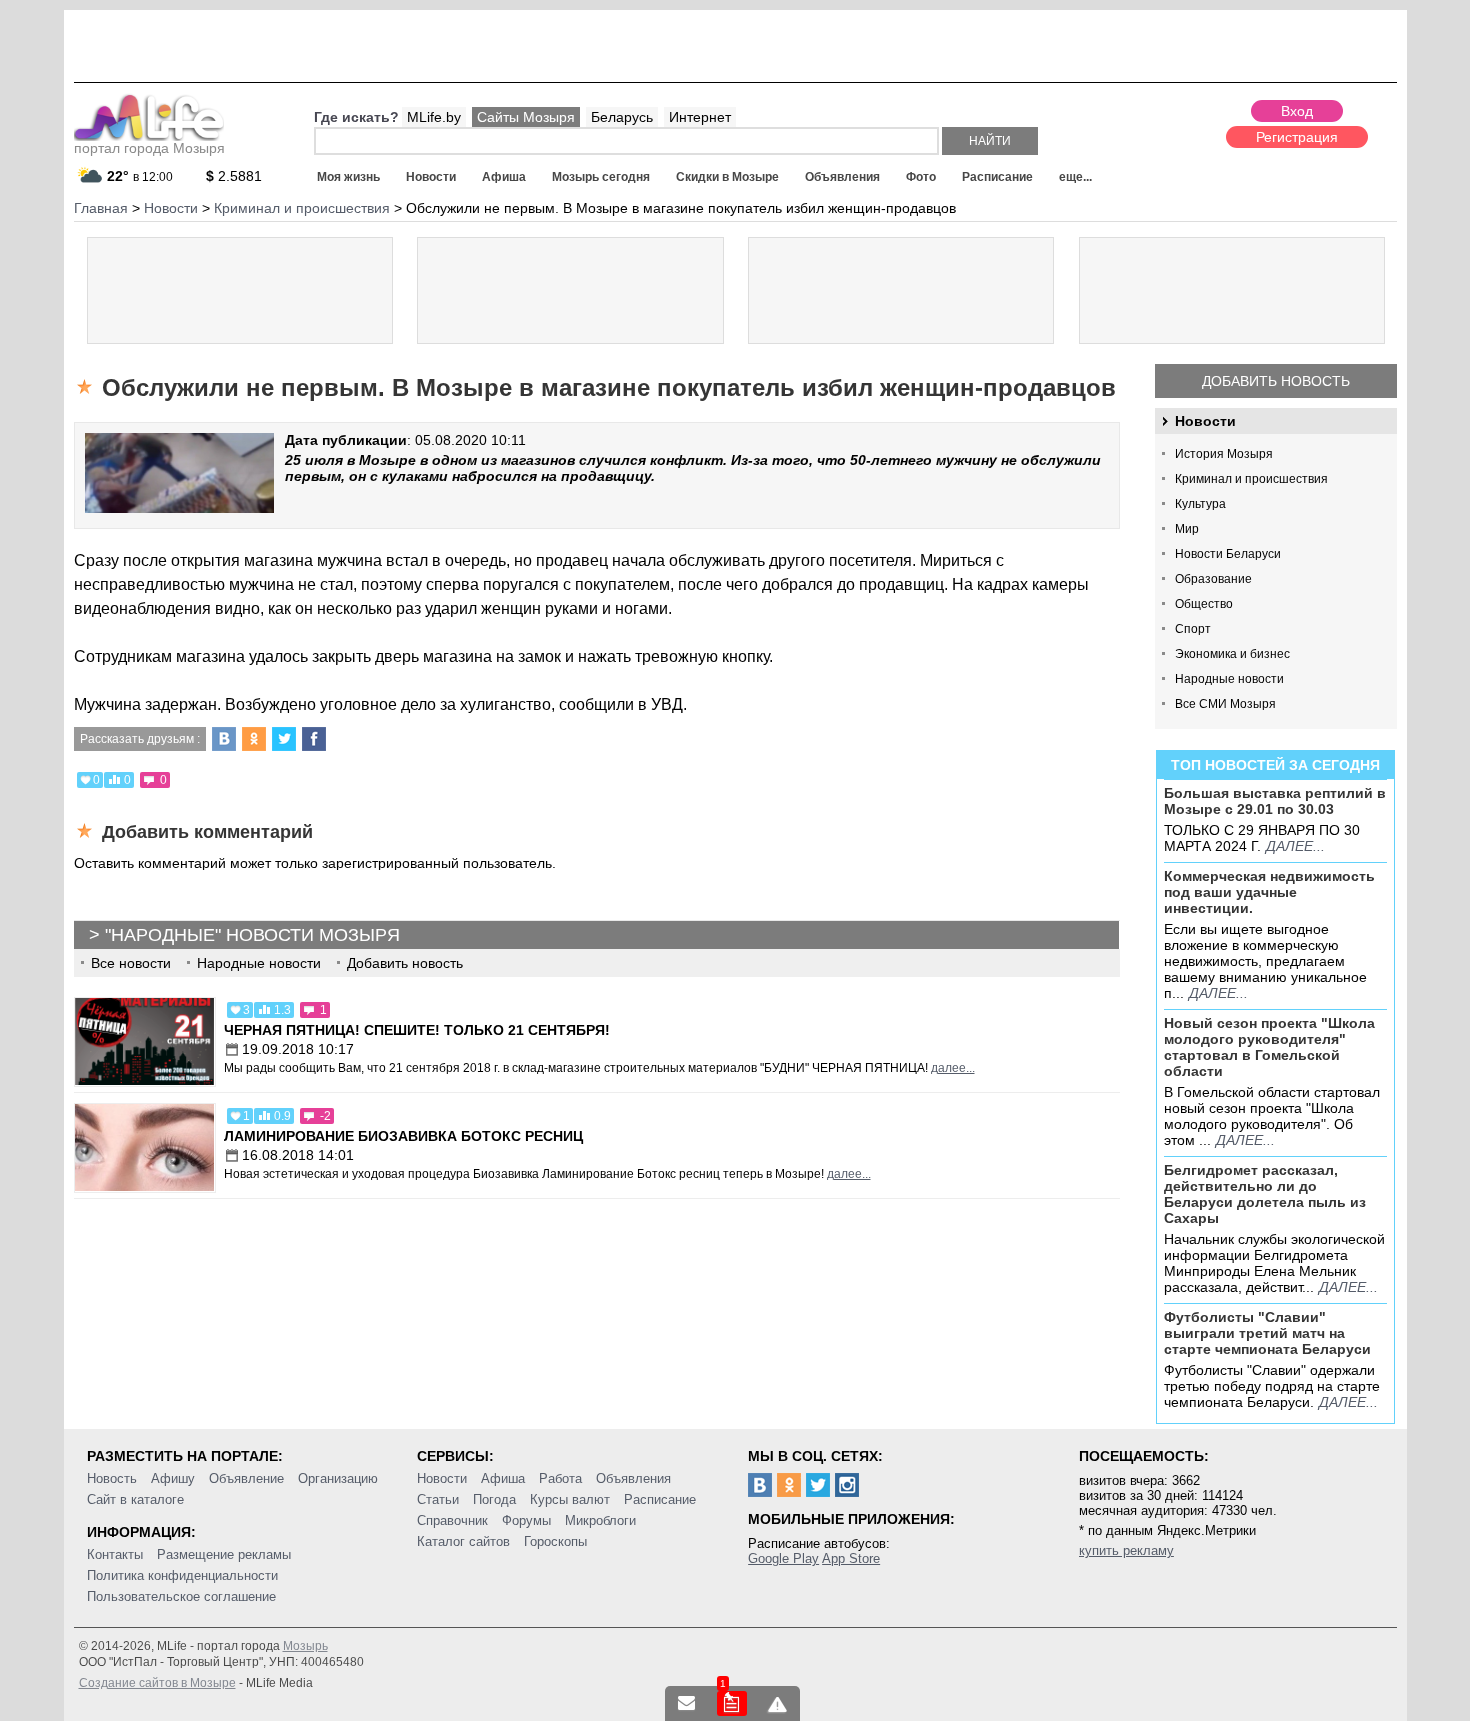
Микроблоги (600, 1520)
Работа (560, 1478)
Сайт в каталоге (135, 1499)
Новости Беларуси (1228, 554)
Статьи (438, 1499)
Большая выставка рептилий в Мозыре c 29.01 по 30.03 (1275, 801)
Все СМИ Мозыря (1225, 704)
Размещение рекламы (224, 1554)
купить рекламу (1126, 1550)
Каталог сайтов (463, 1541)
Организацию (338, 1478)
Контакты (115, 1554)
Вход (1297, 111)
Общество (1204, 604)
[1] (732, 1703)
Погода (494, 1499)
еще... (1075, 177)
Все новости (131, 963)
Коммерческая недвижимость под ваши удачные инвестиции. (1269, 892)
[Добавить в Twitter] (284, 739)
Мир (1187, 529)
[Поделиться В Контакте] (224, 739)
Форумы (526, 1520)
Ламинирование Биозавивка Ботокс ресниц (403, 1136)
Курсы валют (570, 1499)
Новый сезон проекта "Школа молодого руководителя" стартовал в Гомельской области (1269, 1047)
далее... (1295, 846)
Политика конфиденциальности (182, 1575)
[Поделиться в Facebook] (314, 739)
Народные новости (1229, 679)
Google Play (783, 1558)
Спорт (1193, 629)
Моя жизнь (348, 177)
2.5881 (234, 176)
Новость (112, 1478)
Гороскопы (555, 1541)
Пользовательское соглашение (181, 1596)
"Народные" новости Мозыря (252, 935)
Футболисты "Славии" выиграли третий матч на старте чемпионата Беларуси (1267, 1333)
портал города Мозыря (149, 148)
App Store (851, 1558)
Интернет (700, 117)
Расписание (997, 177)
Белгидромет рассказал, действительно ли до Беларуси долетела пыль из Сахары (1265, 1194)
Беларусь (622, 117)
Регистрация (1297, 137)
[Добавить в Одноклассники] (254, 739)
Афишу (173, 1478)
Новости (431, 177)
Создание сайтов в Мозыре (157, 1683)
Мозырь (305, 1646)
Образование (1213, 579)
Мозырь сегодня (601, 177)
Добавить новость (1276, 381)
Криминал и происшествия (1251, 479)
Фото (921, 177)
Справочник (452, 1520)
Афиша (504, 177)
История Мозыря (1224, 454)
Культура (1200, 504)
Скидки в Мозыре (727, 177)
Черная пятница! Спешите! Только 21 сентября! (417, 1030)
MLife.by (434, 117)
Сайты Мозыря (526, 117)
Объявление (246, 1478)
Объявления (842, 177)
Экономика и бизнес (1232, 654)
